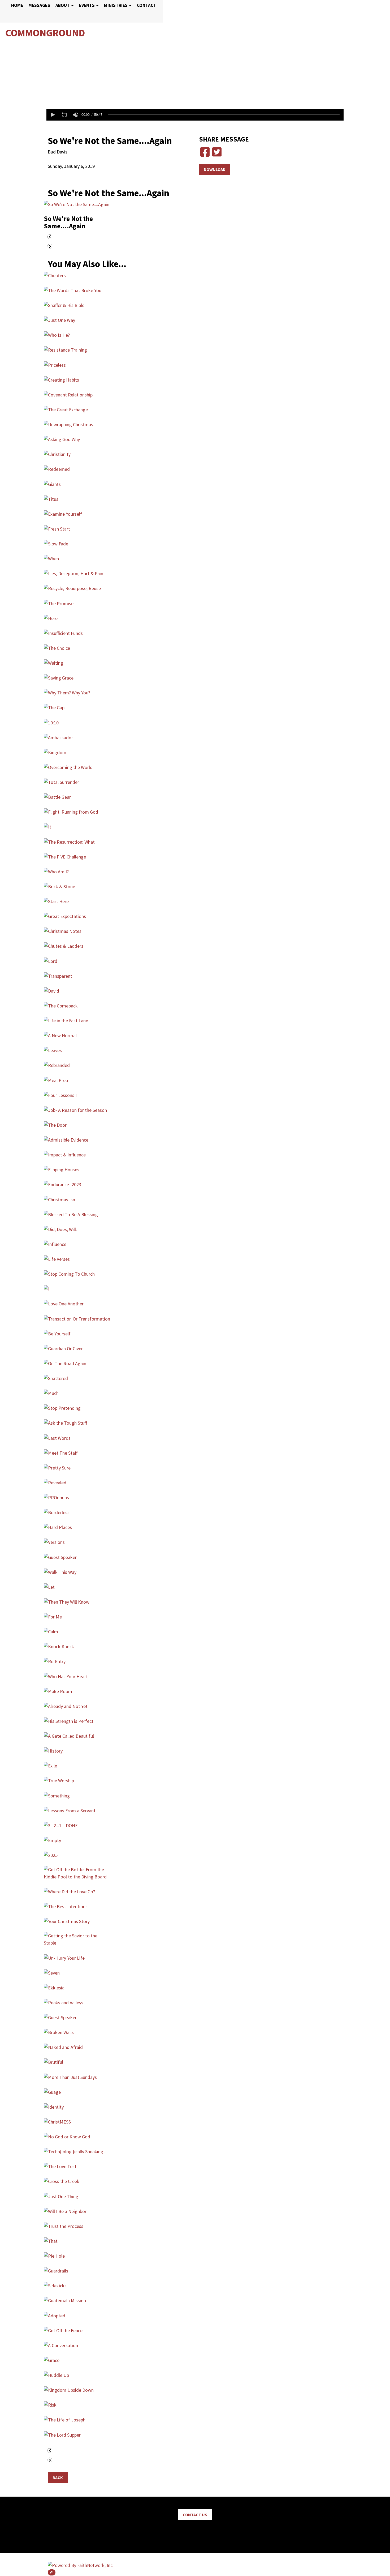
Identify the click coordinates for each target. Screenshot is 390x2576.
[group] (76, 115)
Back (58, 2477)
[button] (52, 115)
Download (215, 169)
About (63, 5)
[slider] (224, 115)
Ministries (116, 5)
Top (52, 2572)
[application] (195, 115)
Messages (39, 5)
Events (87, 5)
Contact (147, 5)
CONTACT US (195, 2515)
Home (17, 5)
